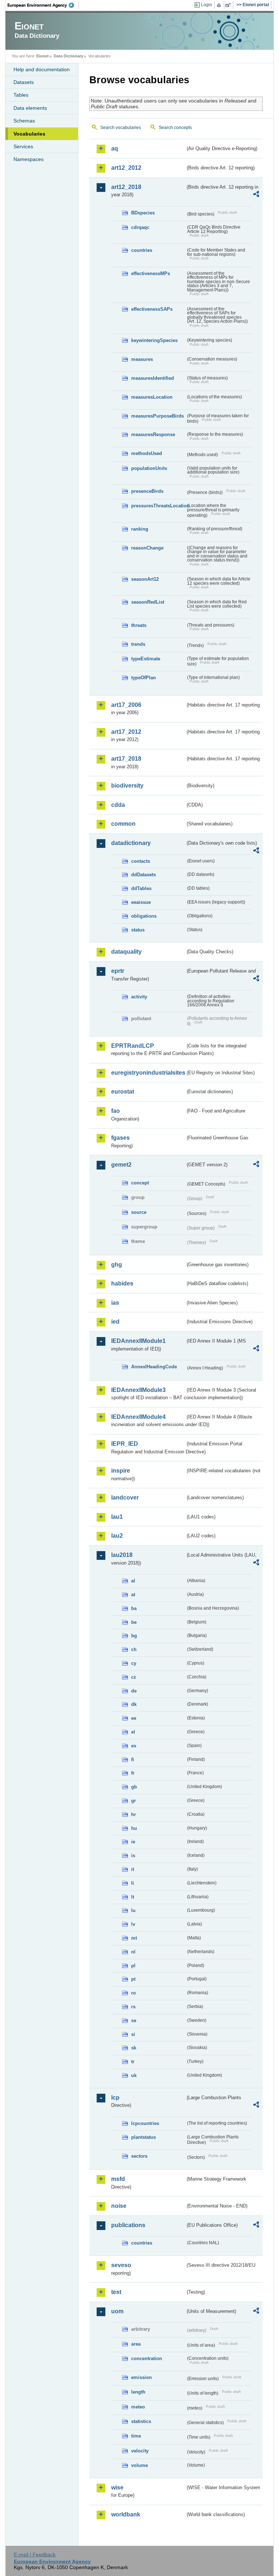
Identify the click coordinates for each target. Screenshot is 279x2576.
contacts (141, 861)
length (138, 2392)
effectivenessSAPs (152, 309)
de (134, 1691)
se (134, 2020)
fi (133, 1760)
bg (134, 1636)
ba (134, 1608)
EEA (43, 5)
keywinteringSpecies (154, 340)
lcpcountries (145, 2123)
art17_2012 (126, 732)
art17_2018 (126, 759)
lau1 (117, 1517)
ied (115, 1322)
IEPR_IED (125, 1444)
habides (122, 1283)
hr (134, 1814)
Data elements (30, 108)
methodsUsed (147, 453)
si (133, 2034)
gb (134, 1787)
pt (133, 1979)
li (133, 1883)
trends (138, 644)
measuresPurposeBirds (157, 416)
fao (116, 1111)
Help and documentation (42, 69)
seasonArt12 (145, 579)
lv (133, 1924)
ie (133, 1842)
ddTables (141, 888)
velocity (140, 2451)
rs (133, 2007)
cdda (118, 805)
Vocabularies (29, 134)
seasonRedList (148, 602)
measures (142, 359)
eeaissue (141, 902)
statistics (141, 2421)
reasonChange (147, 548)
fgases (120, 1138)
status (138, 930)
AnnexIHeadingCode (154, 1367)
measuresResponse (153, 434)
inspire (121, 1471)
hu (134, 1828)
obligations (144, 916)
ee (134, 1718)
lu (133, 1910)
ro (134, 1993)
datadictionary (131, 843)
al (133, 1581)
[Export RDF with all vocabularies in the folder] (256, 195)
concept (140, 1183)
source (139, 1212)
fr (133, 1773)
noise (119, 2206)
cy (134, 1663)
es (134, 1746)
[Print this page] (220, 5)
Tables (21, 95)
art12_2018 (126, 187)
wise (117, 2488)
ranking (140, 529)
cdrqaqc (140, 227)
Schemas (24, 121)
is (133, 1855)
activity (139, 997)
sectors (139, 2156)
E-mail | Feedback (35, 2555)
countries (142, 250)
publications (128, 2225)
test (116, 2292)
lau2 (117, 1536)
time (136, 2436)
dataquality (126, 952)
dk (134, 1704)
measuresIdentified (153, 378)
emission (141, 2377)
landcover (125, 1498)
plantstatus (143, 2137)
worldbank (126, 2514)
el (133, 1732)
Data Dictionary (68, 56)
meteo (138, 2407)
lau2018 (122, 1555)
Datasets (24, 82)
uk (134, 2075)
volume (139, 2465)
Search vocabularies (121, 128)
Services (23, 146)
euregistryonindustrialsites (148, 1073)
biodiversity (127, 786)
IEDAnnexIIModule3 (138, 1390)
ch (134, 1649)
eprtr (118, 971)
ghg (117, 1265)
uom (117, 2311)
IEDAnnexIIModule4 (138, 1417)
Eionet (43, 56)
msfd (118, 2179)
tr (133, 2062)
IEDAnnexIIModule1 (138, 1341)
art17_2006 (126, 705)
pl (133, 1966)
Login (207, 5)
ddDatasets (143, 875)
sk (134, 2048)
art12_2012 (126, 168)
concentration (147, 2358)
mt (134, 1938)
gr (134, 1801)
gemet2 (121, 1165)
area (136, 2344)
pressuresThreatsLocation (158, 506)
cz (134, 1677)
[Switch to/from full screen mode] (229, 5)
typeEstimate (146, 659)
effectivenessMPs (151, 273)
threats (139, 625)
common (123, 824)
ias (115, 1303)
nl (133, 1952)
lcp (115, 2098)
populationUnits (149, 468)
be (134, 1622)
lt (133, 1897)
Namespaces (29, 159)
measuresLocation (152, 397)
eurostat (123, 1092)
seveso (121, 2265)
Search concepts (175, 128)
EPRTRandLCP (133, 1046)
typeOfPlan (143, 678)
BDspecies (143, 213)
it (133, 1869)
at (133, 1595)
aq (115, 148)
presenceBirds (147, 491)
